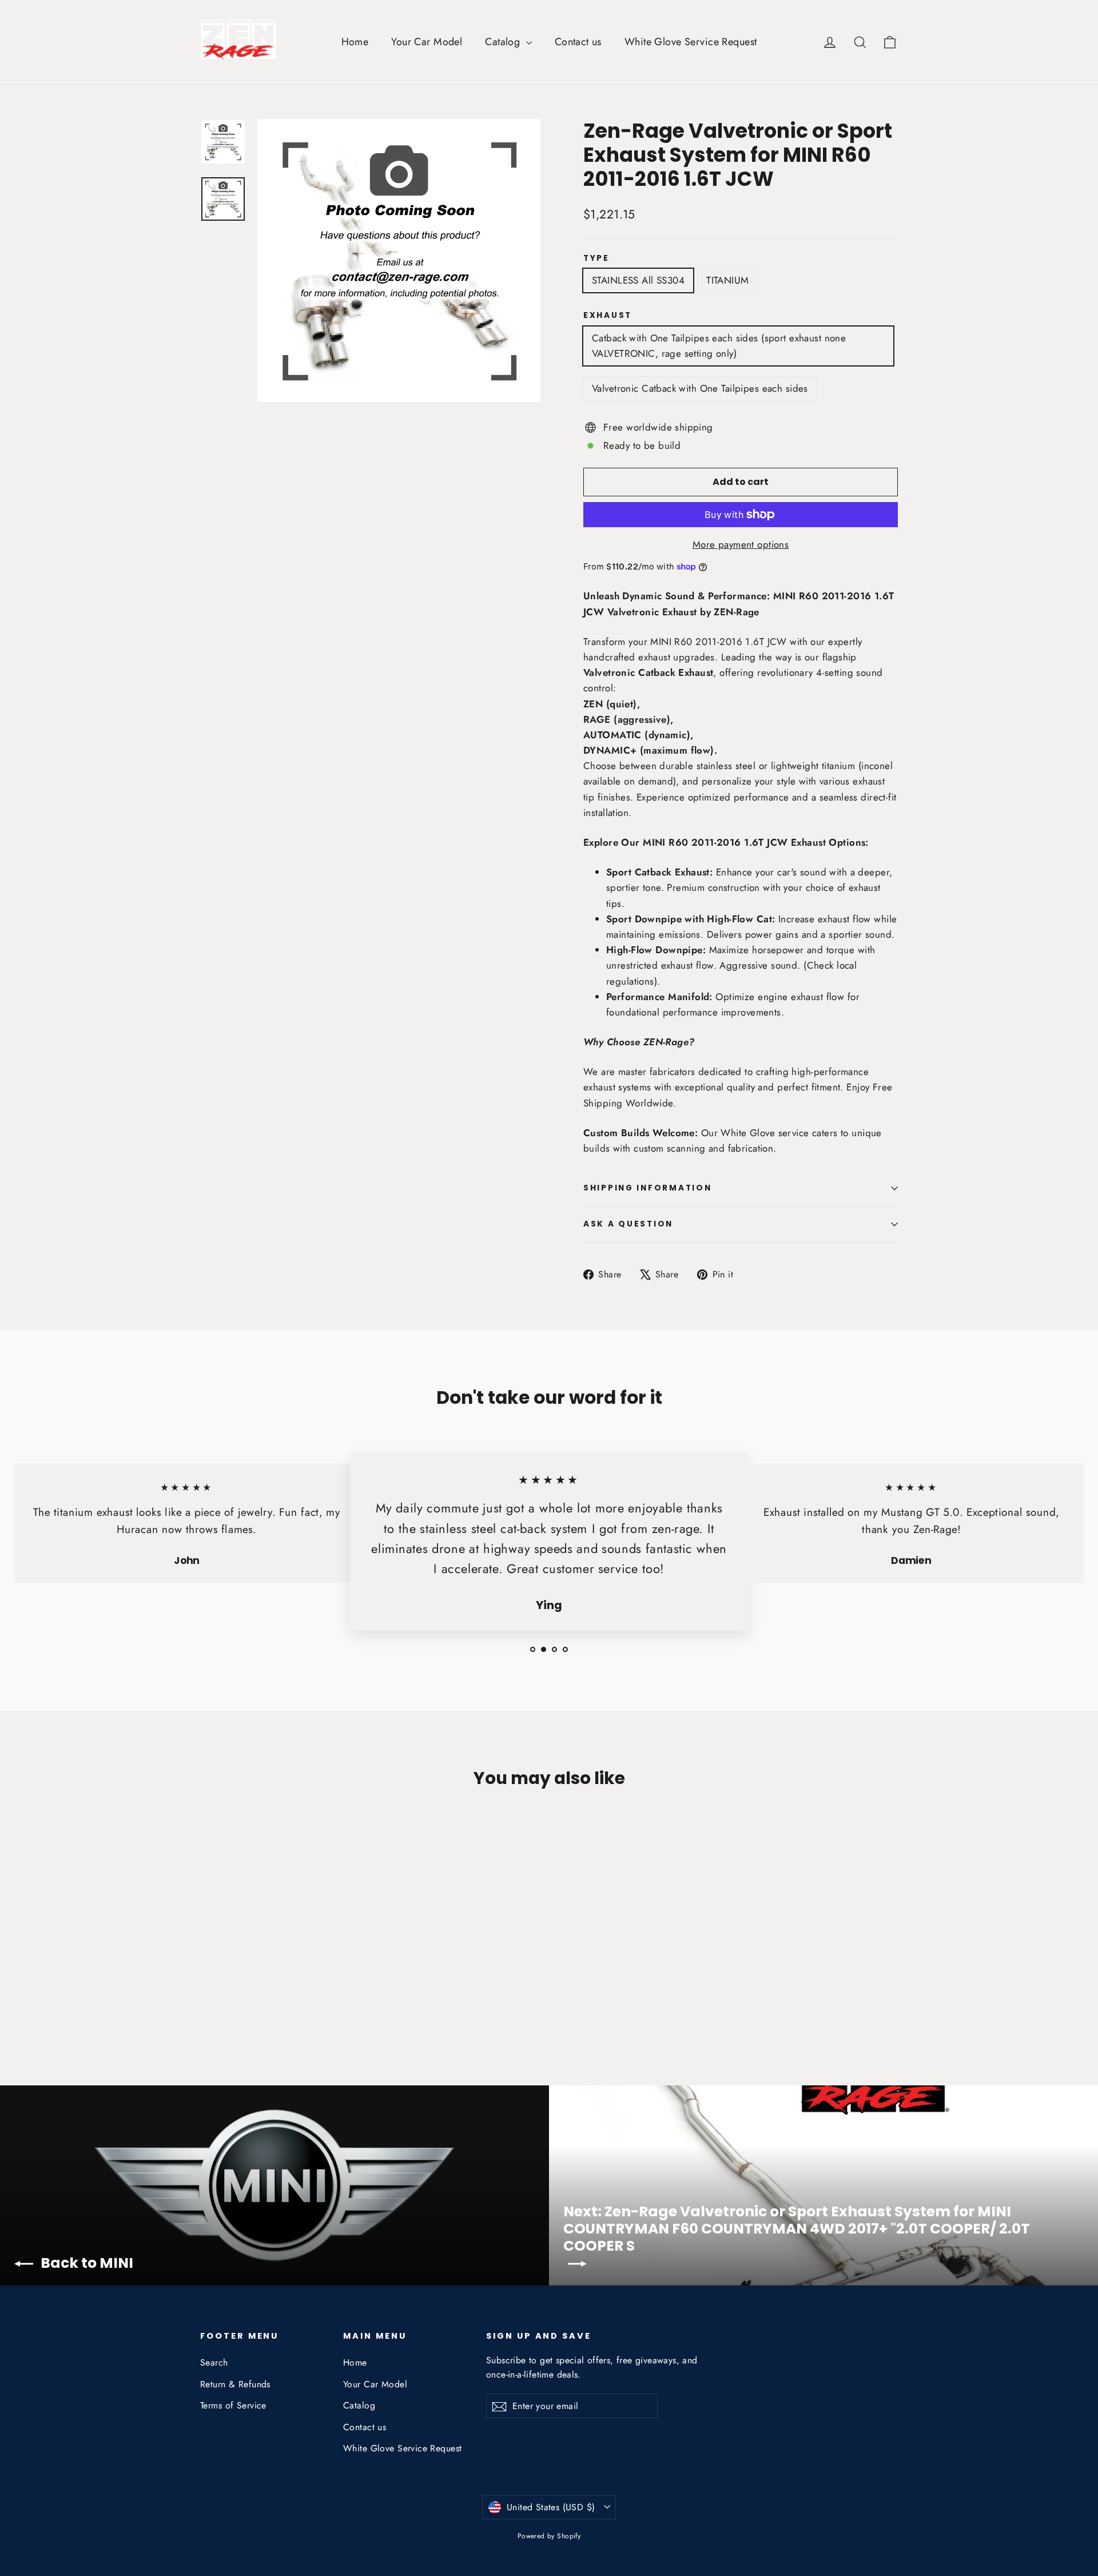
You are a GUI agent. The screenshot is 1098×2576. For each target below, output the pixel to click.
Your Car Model (427, 42)
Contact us (578, 42)
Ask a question (628, 1224)
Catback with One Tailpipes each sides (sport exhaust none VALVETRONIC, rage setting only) (719, 346)
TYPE (596, 258)
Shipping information (647, 1188)
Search (214, 2362)
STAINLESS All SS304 (638, 280)
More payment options (741, 544)
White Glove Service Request (691, 42)
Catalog (504, 42)
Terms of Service (233, 2405)
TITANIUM (727, 280)
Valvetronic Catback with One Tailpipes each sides (700, 388)
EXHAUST (608, 316)
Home (355, 42)
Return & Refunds (235, 2384)
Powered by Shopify (549, 2536)
